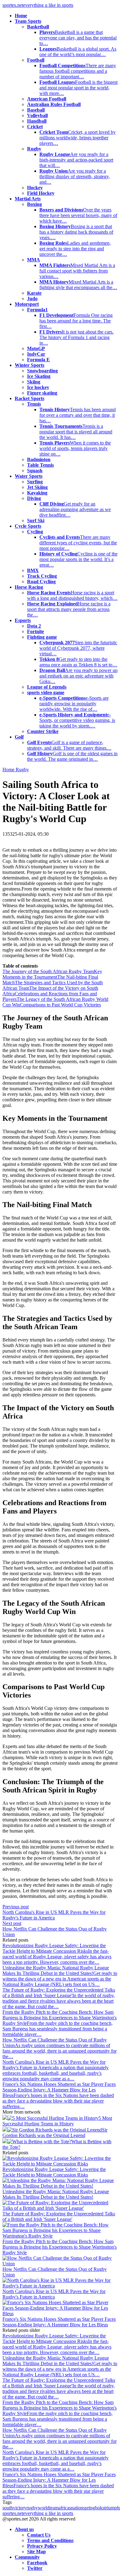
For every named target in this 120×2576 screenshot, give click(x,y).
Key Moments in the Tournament (52, 974)
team (54, 2508)
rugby (32, 2508)
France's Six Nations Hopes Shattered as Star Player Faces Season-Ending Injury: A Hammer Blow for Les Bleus (59, 2322)
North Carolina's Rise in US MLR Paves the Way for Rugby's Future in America (54, 2294)
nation (77, 2508)
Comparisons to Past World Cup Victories (60, 1005)
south (8, 2508)
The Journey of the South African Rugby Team (48, 971)
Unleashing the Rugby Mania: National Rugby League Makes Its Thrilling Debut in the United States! (56, 2194)
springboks (94, 2508)
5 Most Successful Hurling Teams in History (57, 2121)
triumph (112, 2508)
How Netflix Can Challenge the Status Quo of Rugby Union (55, 2272)
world (44, 2508)
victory (20, 2508)
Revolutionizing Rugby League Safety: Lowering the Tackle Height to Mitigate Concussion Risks (54, 2172)
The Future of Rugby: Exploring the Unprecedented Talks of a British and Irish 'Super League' (59, 2216)
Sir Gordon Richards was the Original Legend (55, 2133)
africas (65, 2508)
